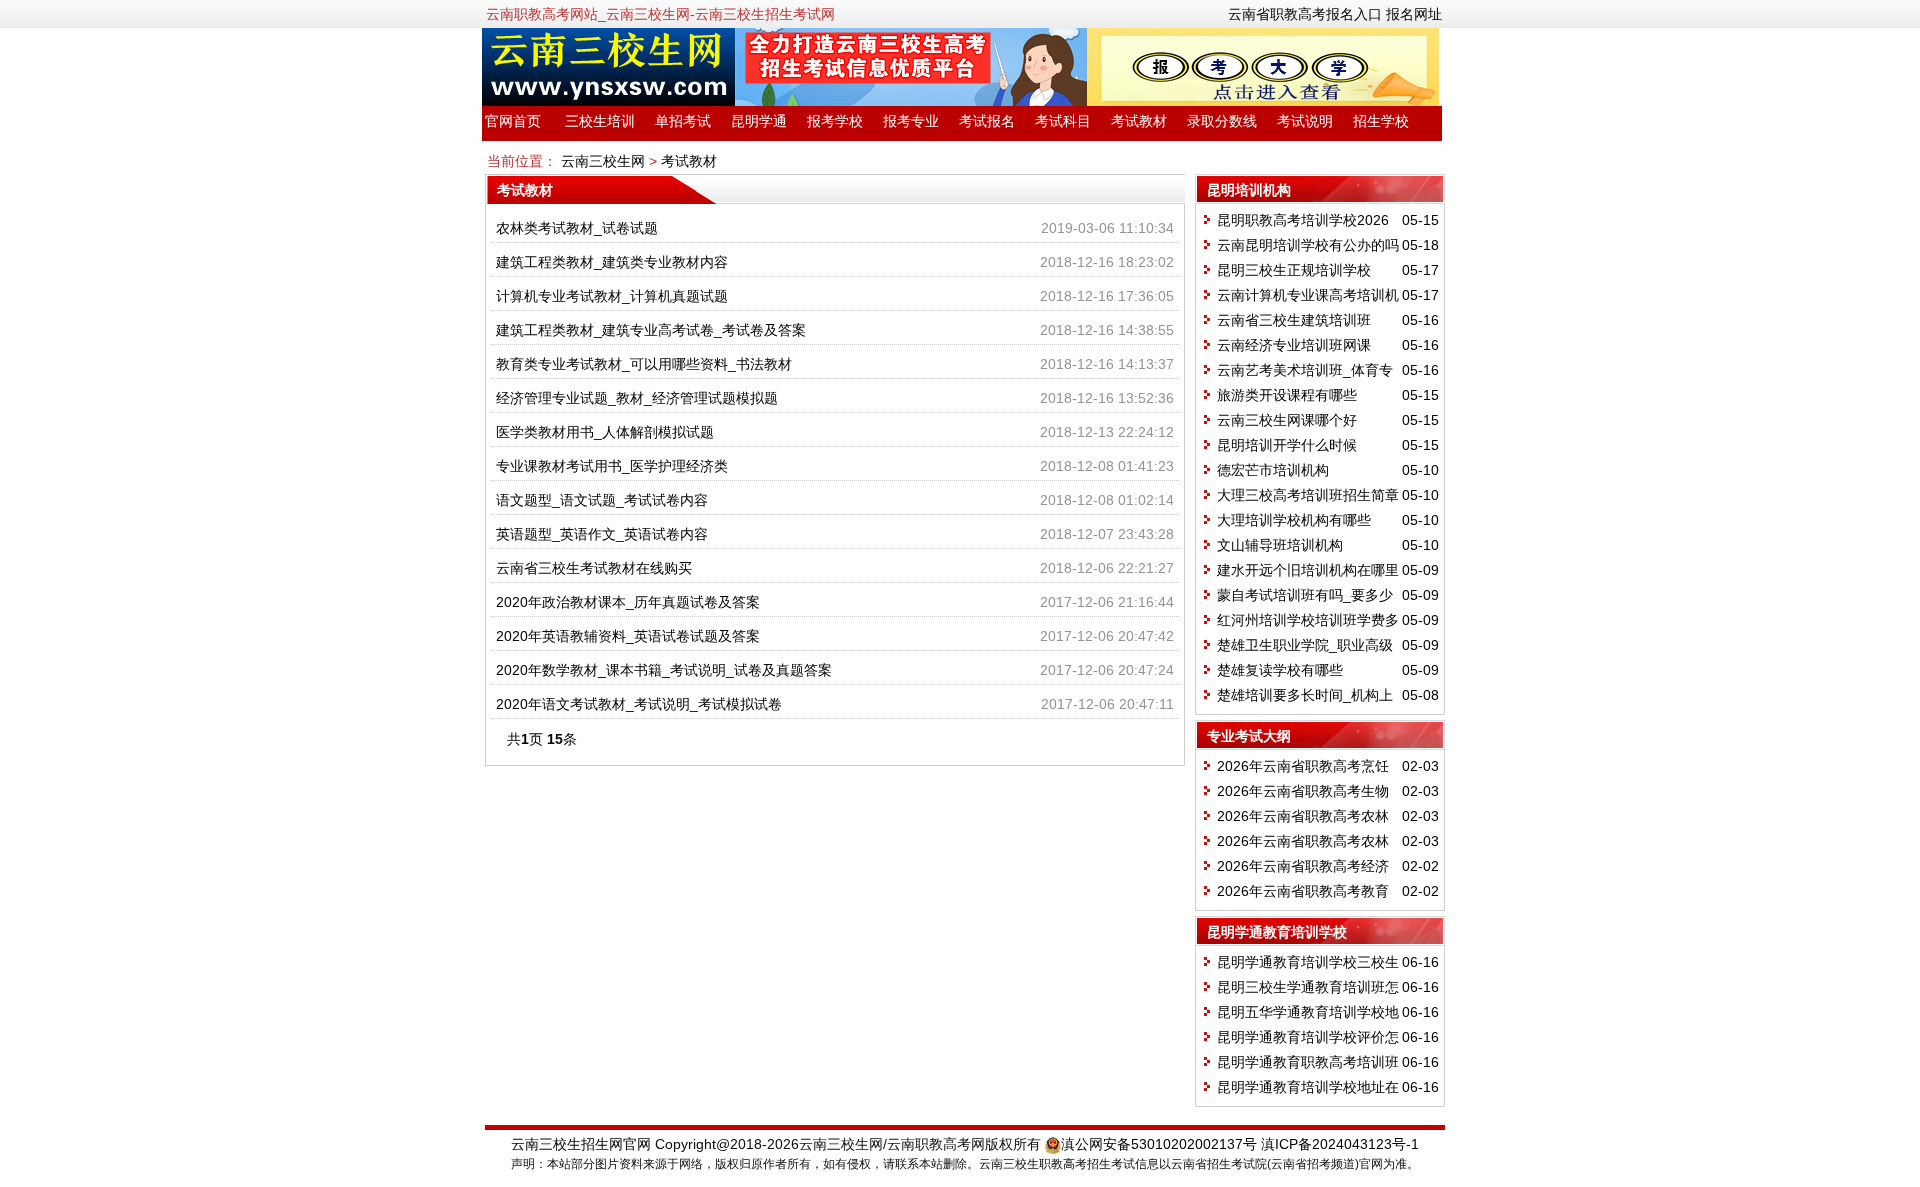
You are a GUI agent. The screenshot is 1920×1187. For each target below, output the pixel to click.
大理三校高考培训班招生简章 (1308, 495)
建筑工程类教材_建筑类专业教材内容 (612, 262)
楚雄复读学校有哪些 (1280, 670)
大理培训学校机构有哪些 (1294, 520)
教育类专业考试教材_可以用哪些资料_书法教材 (644, 364)
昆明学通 (759, 121)
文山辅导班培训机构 (1280, 545)
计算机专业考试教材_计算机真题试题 (612, 296)
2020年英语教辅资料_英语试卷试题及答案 (628, 636)
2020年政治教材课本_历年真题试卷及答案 (628, 602)
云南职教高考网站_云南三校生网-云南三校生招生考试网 (660, 14)
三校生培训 (600, 121)
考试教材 (1139, 121)
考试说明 (1305, 121)
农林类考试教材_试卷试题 (577, 228)
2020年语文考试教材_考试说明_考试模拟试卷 (639, 704)
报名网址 (1414, 14)
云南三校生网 (603, 161)
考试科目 (1063, 121)
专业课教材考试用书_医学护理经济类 (612, 466)
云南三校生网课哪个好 (1287, 420)
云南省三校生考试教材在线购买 (594, 568)
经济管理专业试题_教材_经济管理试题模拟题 (637, 398)
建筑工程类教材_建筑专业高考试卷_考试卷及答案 (651, 330)
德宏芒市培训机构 (1273, 470)
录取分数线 (1222, 121)
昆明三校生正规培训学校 (1294, 270)
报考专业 (911, 121)
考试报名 (987, 121)
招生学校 (1381, 121)
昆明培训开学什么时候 (1287, 445)
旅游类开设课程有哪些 (1287, 395)
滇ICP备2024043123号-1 (1340, 1144)
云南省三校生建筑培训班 (1294, 320)
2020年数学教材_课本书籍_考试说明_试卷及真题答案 (664, 670)
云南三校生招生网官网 (581, 1144)
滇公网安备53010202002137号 (1159, 1144)
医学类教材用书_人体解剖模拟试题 (605, 432)
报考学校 (835, 121)
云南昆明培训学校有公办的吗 (1308, 245)
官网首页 (513, 121)
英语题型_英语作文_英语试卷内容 (602, 534)
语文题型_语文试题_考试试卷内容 (602, 500)
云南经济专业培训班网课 (1294, 345)
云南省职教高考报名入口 (1305, 14)
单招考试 (683, 121)
